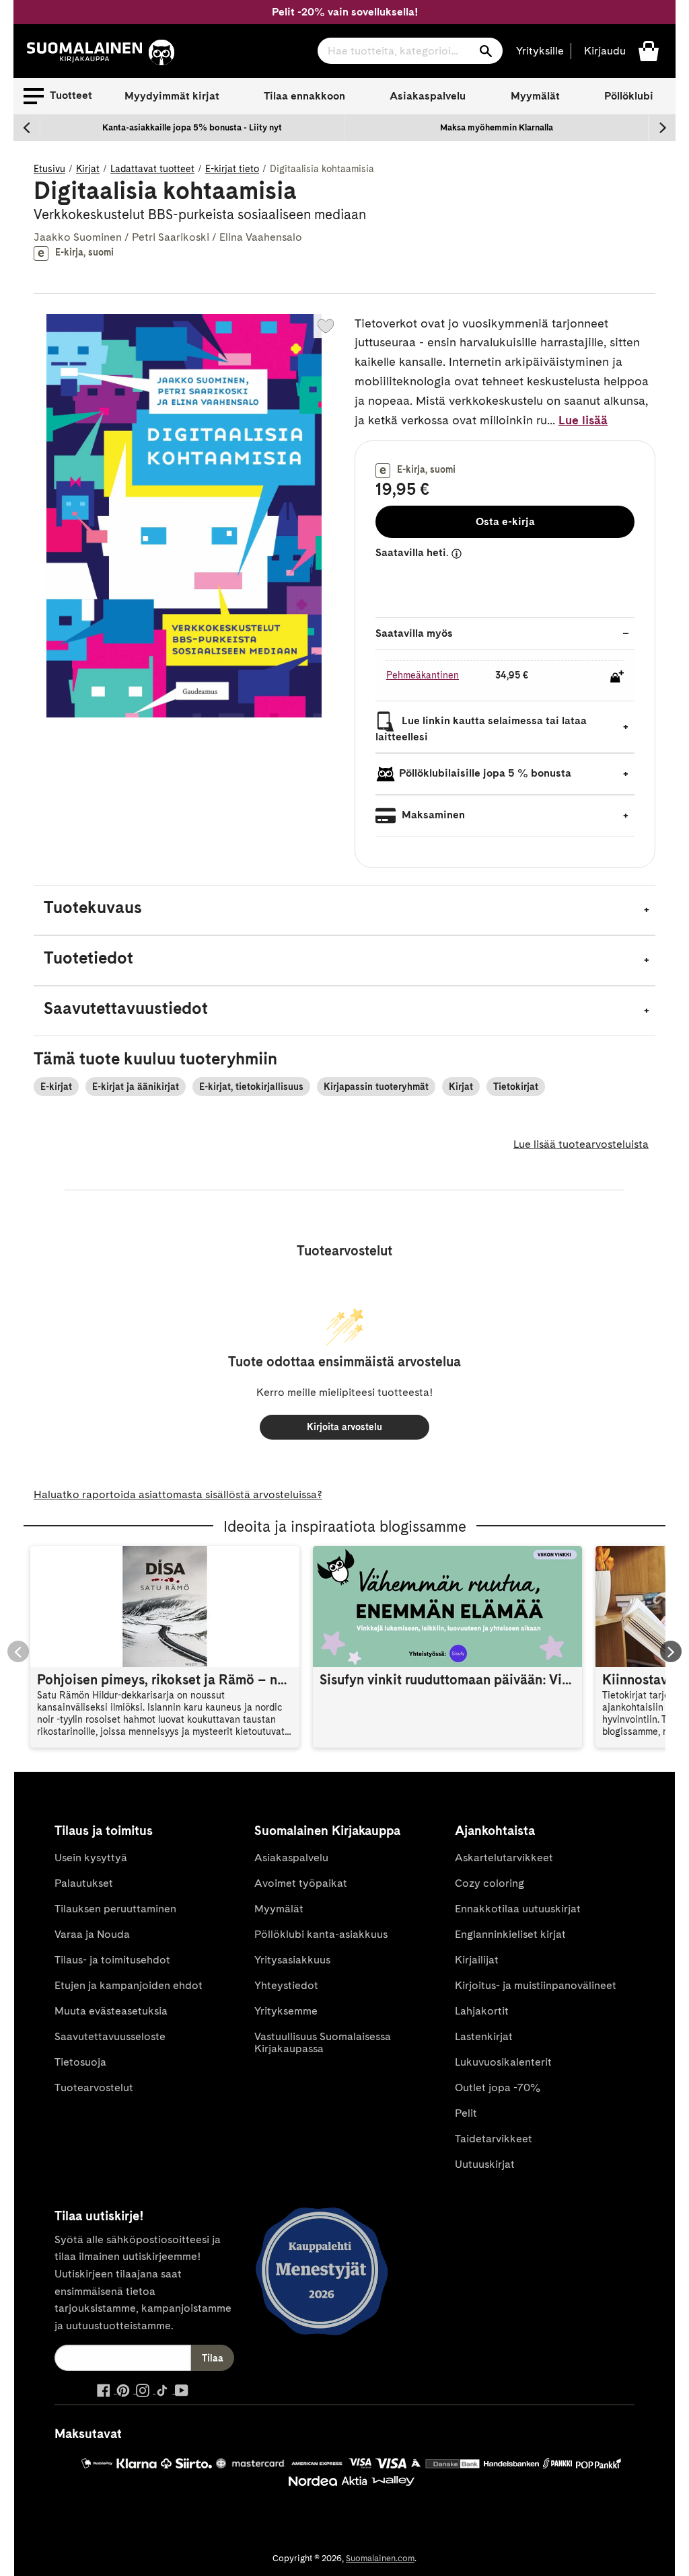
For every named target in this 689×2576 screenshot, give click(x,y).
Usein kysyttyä (91, 1858)
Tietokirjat (516, 1087)
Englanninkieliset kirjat (510, 1934)
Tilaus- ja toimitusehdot (112, 1960)
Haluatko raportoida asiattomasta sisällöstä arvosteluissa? (178, 1494)
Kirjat (88, 169)
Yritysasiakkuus (292, 1960)
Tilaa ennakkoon (304, 96)
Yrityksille (540, 51)
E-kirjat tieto (232, 169)
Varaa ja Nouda (92, 1934)
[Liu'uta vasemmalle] (27, 128)
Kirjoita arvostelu (344, 1427)
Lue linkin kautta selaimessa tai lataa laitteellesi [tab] (481, 729)
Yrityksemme (286, 2011)
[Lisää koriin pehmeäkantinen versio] (617, 676)
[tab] (344, 910)
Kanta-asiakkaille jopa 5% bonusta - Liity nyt (192, 127)
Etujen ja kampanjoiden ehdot (129, 1985)
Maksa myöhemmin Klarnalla (497, 127)
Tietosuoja (80, 2062)
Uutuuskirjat (485, 2164)
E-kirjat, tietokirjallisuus (251, 1087)
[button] (58, 96)
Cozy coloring (489, 1883)
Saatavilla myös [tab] (414, 633)
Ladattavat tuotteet (152, 169)
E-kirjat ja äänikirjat (136, 1087)
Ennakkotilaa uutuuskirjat (518, 1909)
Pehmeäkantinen (423, 675)
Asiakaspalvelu (428, 96)
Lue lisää (583, 420)
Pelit (466, 2113)
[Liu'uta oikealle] (662, 128)
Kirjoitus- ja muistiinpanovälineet (536, 1985)
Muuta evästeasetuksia (111, 2011)
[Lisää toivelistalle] (326, 326)
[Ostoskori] (649, 50)
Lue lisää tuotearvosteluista (581, 1144)
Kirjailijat (477, 1960)
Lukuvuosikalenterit (503, 2062)
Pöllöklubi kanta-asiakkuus (321, 1934)
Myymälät (535, 96)
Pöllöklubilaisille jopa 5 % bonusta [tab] (485, 773)
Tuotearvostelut (94, 2087)
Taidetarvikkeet (494, 2139)
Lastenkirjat (484, 2036)
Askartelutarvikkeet (504, 1858)
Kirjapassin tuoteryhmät (376, 1087)
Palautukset (84, 1883)
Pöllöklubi (629, 96)
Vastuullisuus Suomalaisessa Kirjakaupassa (323, 2042)
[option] (192, 128)
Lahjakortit (482, 2011)
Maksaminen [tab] (432, 815)
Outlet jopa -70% (498, 2087)
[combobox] (410, 51)
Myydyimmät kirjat (172, 96)
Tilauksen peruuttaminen (115, 1909)
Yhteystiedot (286, 1985)
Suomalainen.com (380, 2558)
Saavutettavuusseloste (110, 2036)
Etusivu (49, 169)
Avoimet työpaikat (301, 1883)
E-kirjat (56, 1087)
